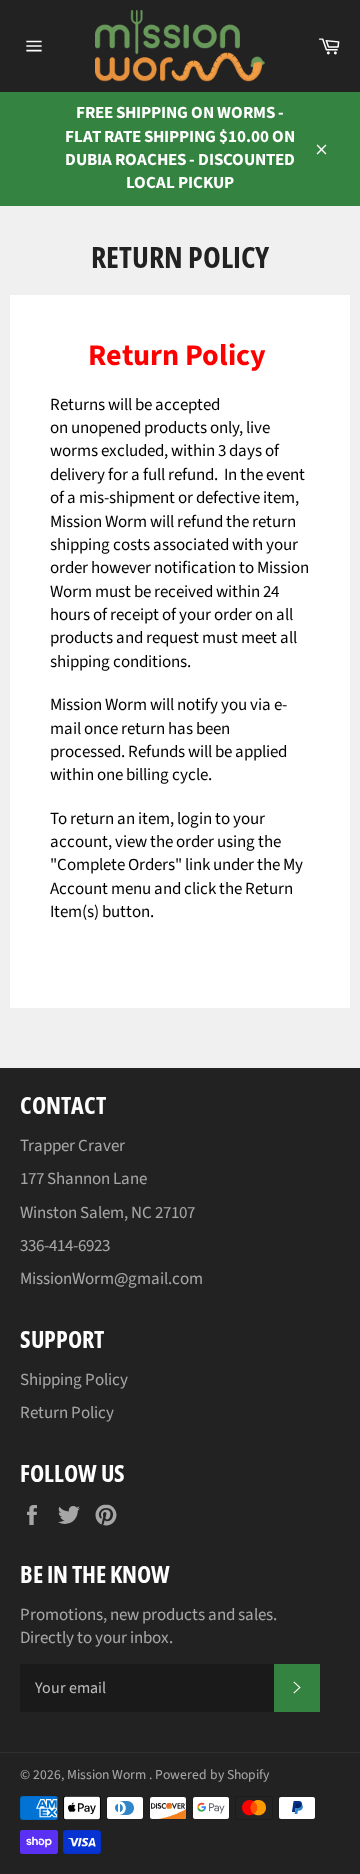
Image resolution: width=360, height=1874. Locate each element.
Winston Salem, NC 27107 (107, 1213)
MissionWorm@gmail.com (111, 1279)
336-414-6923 (65, 1246)
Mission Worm (108, 1774)
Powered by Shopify (212, 1774)
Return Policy (67, 1413)
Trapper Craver (72, 1146)
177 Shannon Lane (83, 1179)
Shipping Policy (74, 1380)
